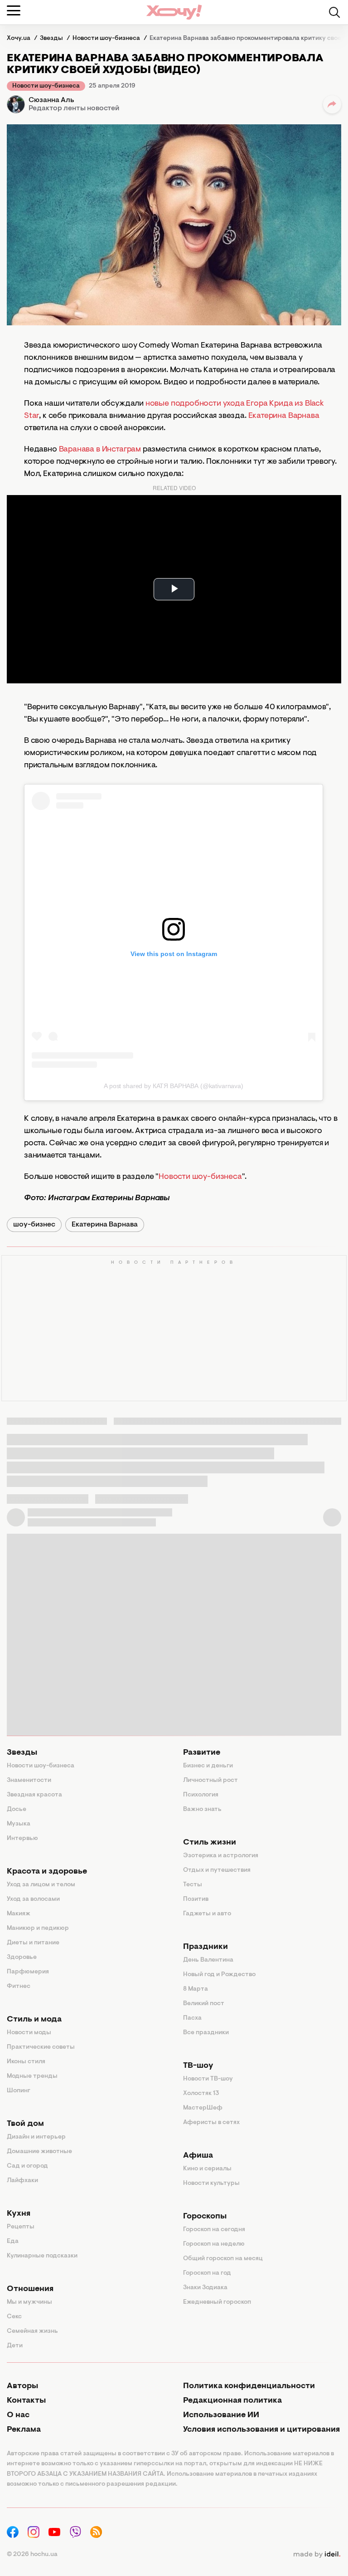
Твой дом (25, 2124)
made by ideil (317, 2555)
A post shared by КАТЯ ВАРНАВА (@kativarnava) (174, 1086)
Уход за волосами (33, 1899)
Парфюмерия (28, 1972)
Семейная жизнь (32, 2331)
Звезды (22, 1753)
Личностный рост (210, 1781)
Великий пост (204, 2004)
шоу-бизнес (34, 1225)
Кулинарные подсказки (42, 2256)
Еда (13, 2242)
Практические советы (41, 2047)
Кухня (19, 2214)
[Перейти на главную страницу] (174, 12)
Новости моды (29, 2033)
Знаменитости (29, 1781)
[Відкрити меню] (14, 10)
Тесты (193, 1885)
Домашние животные (39, 2152)
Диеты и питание (33, 1943)
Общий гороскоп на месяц (223, 2259)
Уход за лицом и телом (41, 1885)
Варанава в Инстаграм (100, 450)
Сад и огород (27, 2166)
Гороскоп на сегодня (214, 2230)
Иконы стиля (26, 2062)
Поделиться (332, 104)
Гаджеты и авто (207, 1914)
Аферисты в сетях (211, 2123)
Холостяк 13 (201, 2094)
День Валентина (208, 1960)
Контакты (26, 2401)
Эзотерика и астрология (221, 1856)
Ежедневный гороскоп (217, 2302)
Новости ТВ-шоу (208, 2079)
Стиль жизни (210, 1843)
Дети (15, 2346)
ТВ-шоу (198, 2066)
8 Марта (196, 1989)
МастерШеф (203, 2108)
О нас (18, 2415)
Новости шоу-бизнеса (46, 86)
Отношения (30, 2289)
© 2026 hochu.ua (32, 2555)
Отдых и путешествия (217, 1870)
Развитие (202, 1753)
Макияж (19, 1914)
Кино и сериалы (207, 2169)
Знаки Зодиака (205, 2288)
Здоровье (22, 1958)
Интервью (22, 1839)
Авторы (22, 2386)
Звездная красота (34, 1795)
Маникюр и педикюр (38, 1928)
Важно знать (202, 1810)
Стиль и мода (34, 2020)
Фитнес (19, 1987)
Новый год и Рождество (219, 1975)
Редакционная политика (232, 2401)
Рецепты (21, 2227)
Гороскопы (205, 2217)
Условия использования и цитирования (261, 2430)
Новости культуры (211, 2183)
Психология (201, 1795)
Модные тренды (32, 2076)
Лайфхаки (22, 2181)
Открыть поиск (334, 12)
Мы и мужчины (29, 2302)
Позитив (196, 1899)
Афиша (198, 2156)
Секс (14, 2317)
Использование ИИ (221, 2415)
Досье (17, 1810)
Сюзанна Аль (51, 100)
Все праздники (206, 2033)
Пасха (192, 2018)
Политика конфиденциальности (249, 2386)
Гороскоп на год (207, 2273)
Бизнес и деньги (208, 1766)
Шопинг (19, 2091)
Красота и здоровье (47, 1872)
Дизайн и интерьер (36, 2137)
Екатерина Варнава (284, 416)
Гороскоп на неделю (214, 2244)
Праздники (205, 1947)
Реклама (24, 2430)
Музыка (19, 1824)
